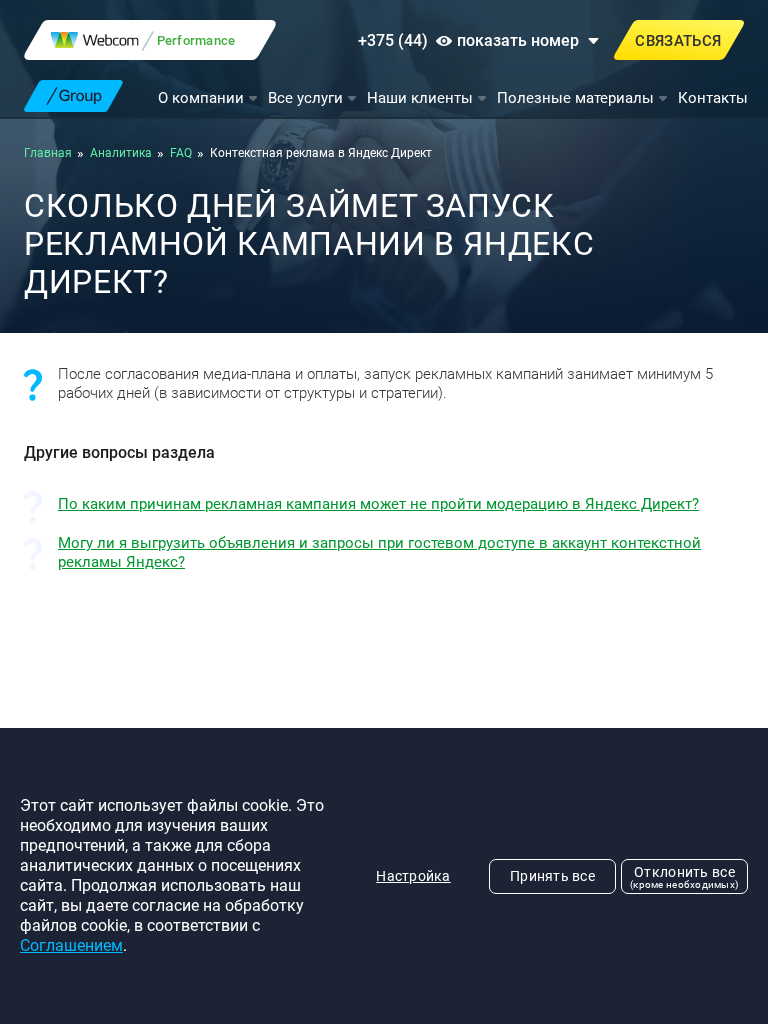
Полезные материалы (575, 98)
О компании (201, 98)
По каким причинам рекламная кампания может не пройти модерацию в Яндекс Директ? (378, 504)
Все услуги (305, 98)
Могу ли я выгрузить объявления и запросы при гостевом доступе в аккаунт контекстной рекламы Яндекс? (379, 552)
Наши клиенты (420, 98)
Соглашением (71, 945)
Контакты (713, 98)
